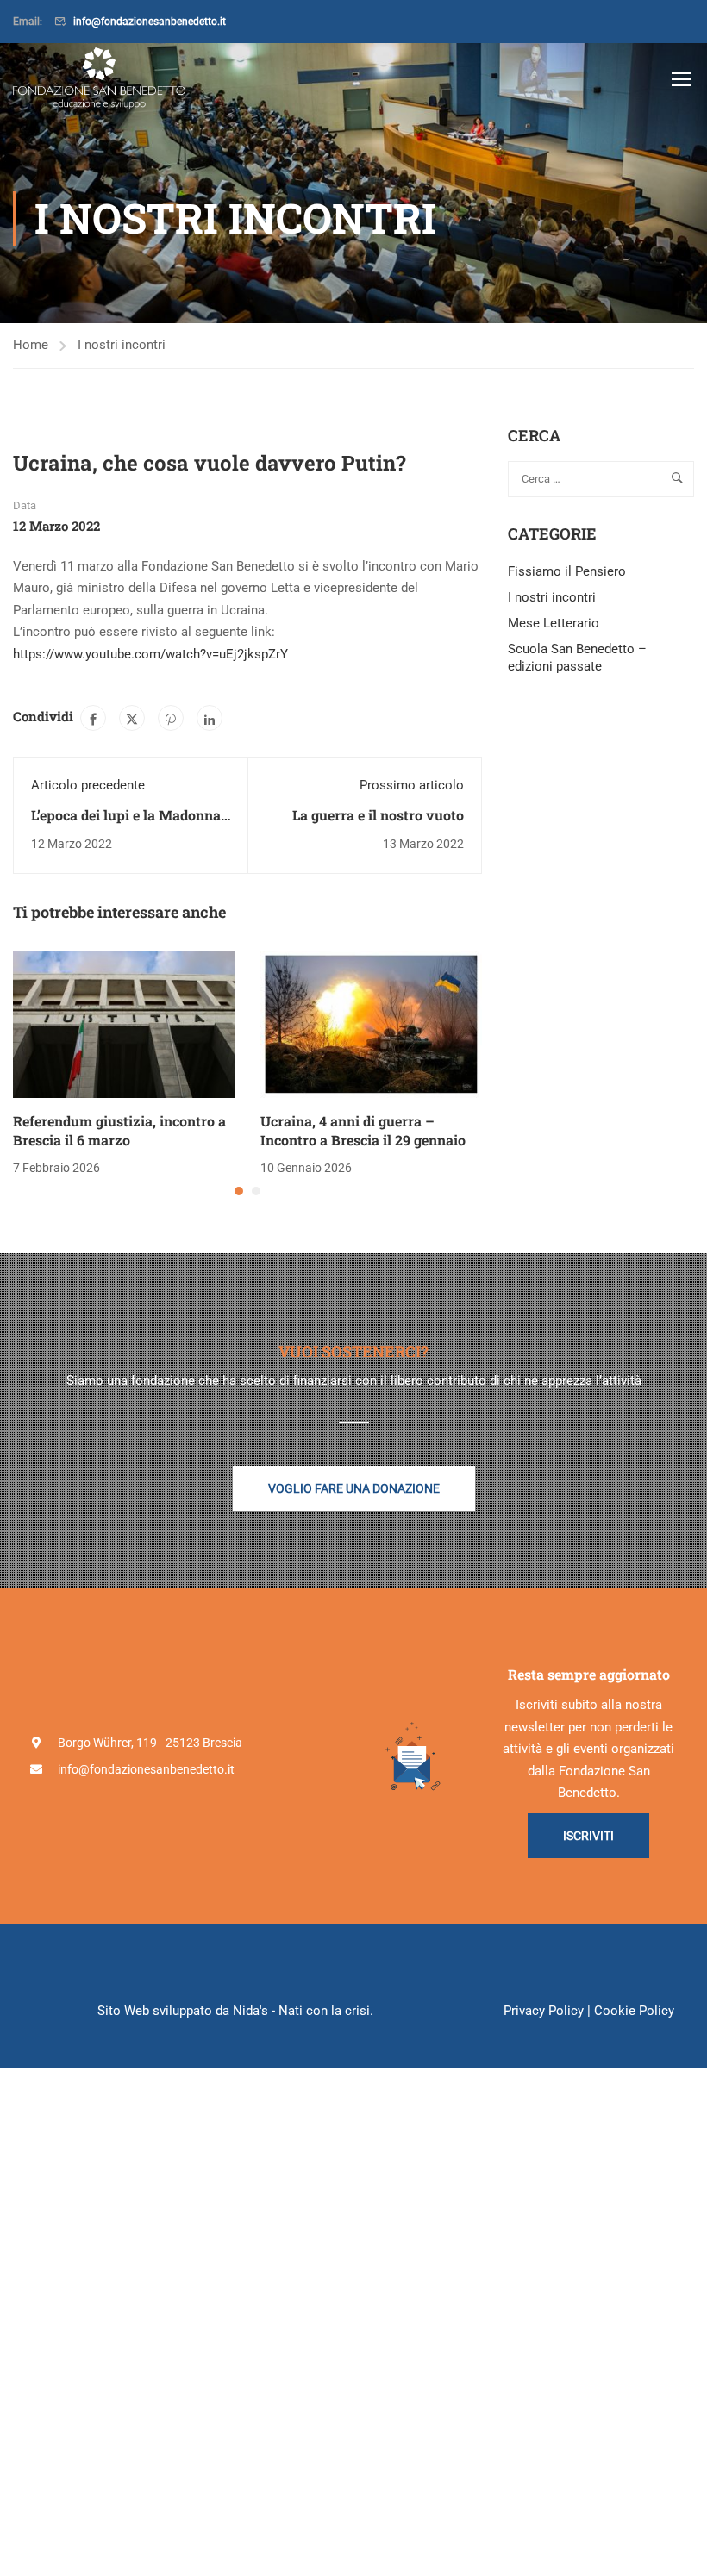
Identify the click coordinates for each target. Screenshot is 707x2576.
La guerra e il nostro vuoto (378, 815)
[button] (239, 1191)
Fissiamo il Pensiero (567, 571)
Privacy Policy (544, 2011)
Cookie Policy (634, 2011)
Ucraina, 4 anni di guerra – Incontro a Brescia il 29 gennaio (363, 1130)
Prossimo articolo (412, 785)
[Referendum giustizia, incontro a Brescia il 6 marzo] (124, 1023)
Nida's (250, 2011)
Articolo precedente (88, 785)
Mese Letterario (554, 623)
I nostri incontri (122, 345)
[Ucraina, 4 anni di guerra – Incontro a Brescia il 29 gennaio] (371, 1023)
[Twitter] (132, 718)
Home (31, 345)
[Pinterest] (171, 718)
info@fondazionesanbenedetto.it (150, 22)
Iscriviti (588, 1836)
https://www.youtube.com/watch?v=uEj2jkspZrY (150, 654)
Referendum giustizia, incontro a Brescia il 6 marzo (119, 1130)
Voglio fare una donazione (354, 1488)
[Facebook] (93, 718)
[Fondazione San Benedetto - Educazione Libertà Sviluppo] (99, 78)
